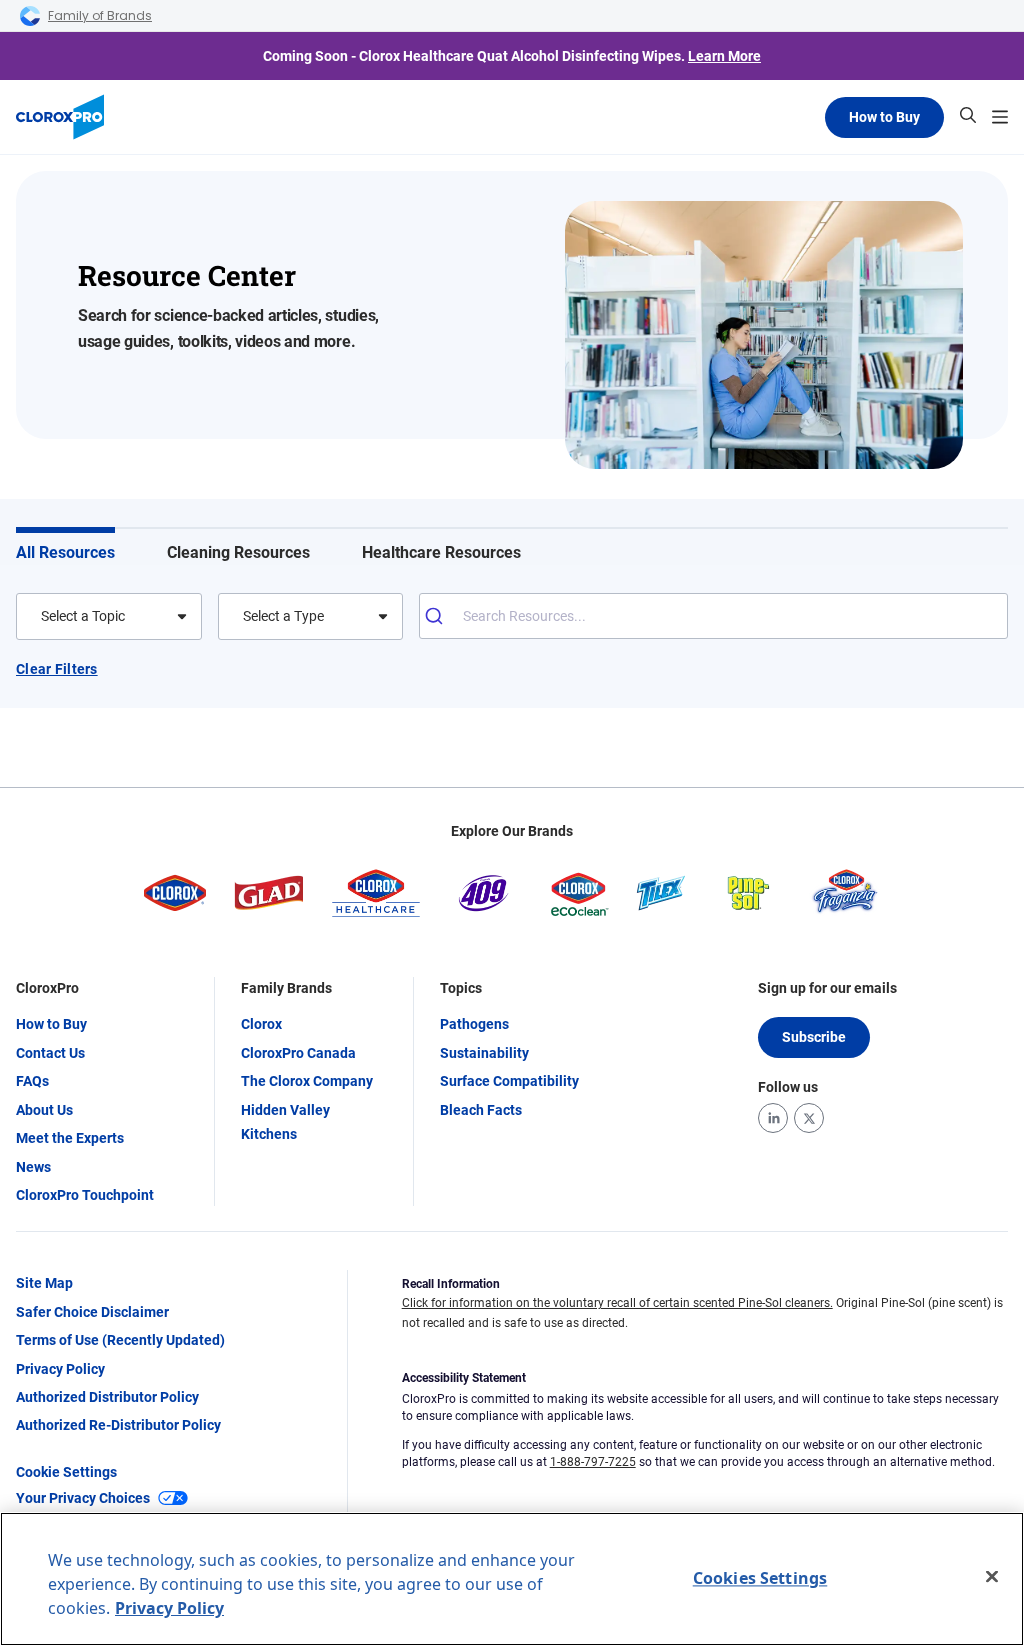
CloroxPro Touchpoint (85, 1195)
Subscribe (814, 1037)
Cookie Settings (66, 1472)
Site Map (44, 1283)
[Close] (992, 1577)
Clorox (261, 1024)
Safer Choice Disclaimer (92, 1312)
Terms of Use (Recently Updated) (120, 1340)
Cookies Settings (760, 1578)
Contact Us (50, 1053)
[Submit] (441, 616)
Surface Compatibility (509, 1081)
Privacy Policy (60, 1369)
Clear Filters (57, 669)
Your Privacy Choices (83, 1498)
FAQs (32, 1081)
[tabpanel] (512, 676)
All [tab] (65, 552)
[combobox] (42, 616)
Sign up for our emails (827, 988)
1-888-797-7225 (593, 1462)
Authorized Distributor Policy (107, 1397)
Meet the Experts (70, 1138)
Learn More (724, 56)
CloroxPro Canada (298, 1053)
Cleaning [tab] (238, 552)
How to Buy (884, 117)
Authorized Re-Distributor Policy (118, 1425)
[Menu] (1000, 117)
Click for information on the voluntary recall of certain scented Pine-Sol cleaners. (617, 1303)
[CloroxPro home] (60, 117)
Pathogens (474, 1024)
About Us (44, 1110)
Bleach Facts (481, 1110)
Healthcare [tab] (441, 552)
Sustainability (484, 1053)
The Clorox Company (307, 1081)
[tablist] (512, 546)
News (33, 1167)
